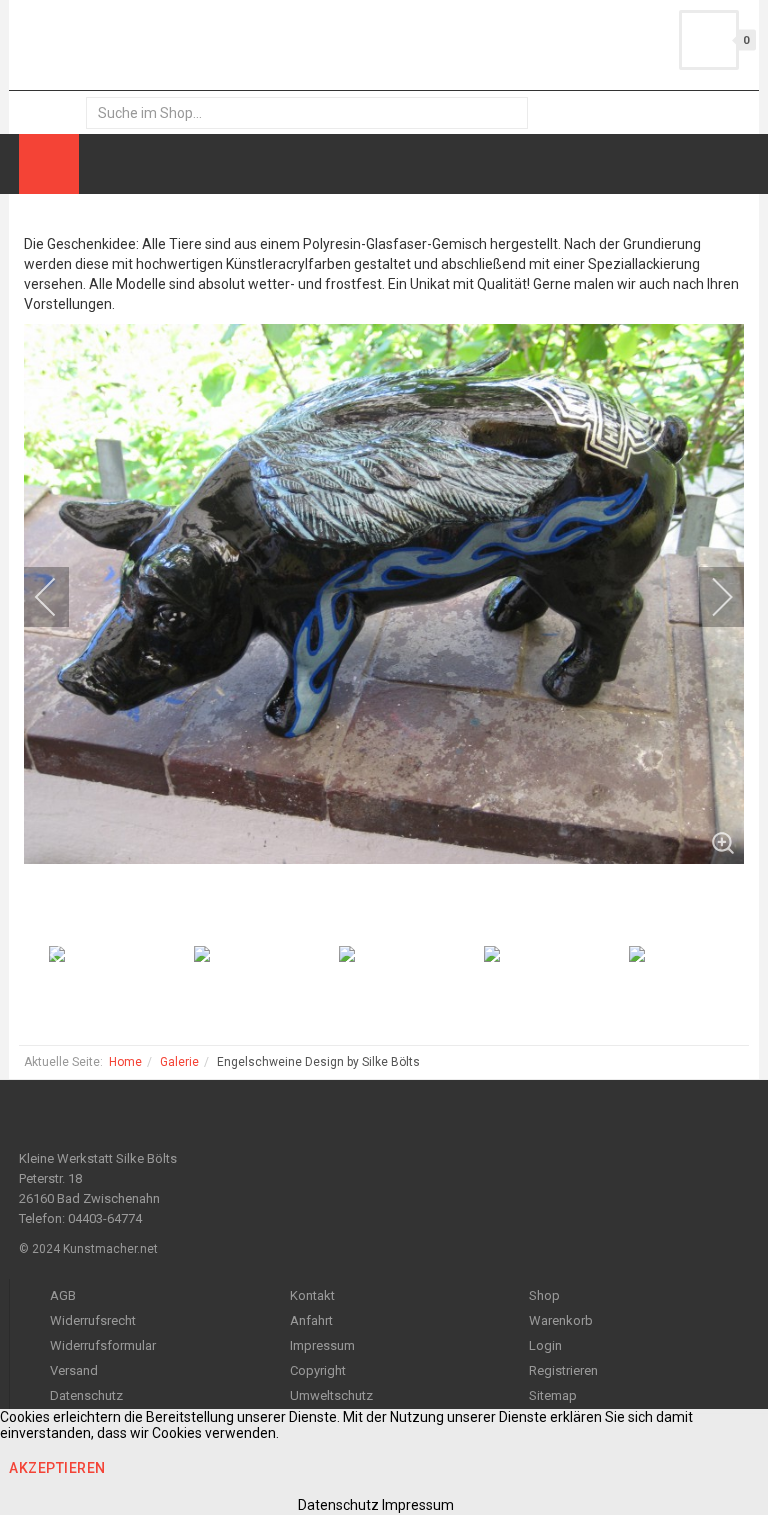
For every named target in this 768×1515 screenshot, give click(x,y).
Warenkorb (561, 1320)
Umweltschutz (331, 1395)
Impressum (322, 1345)
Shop (544, 1295)
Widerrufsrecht (93, 1320)
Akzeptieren (57, 1468)
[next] (709, 597)
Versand (74, 1370)
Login (545, 1345)
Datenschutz (86, 1395)
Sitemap (553, 1395)
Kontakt (312, 1295)
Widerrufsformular (103, 1345)
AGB (63, 1295)
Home (125, 1062)
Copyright (318, 1370)
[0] (709, 40)
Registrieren (563, 1370)
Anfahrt (311, 1320)
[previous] (59, 597)
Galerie (179, 1062)
